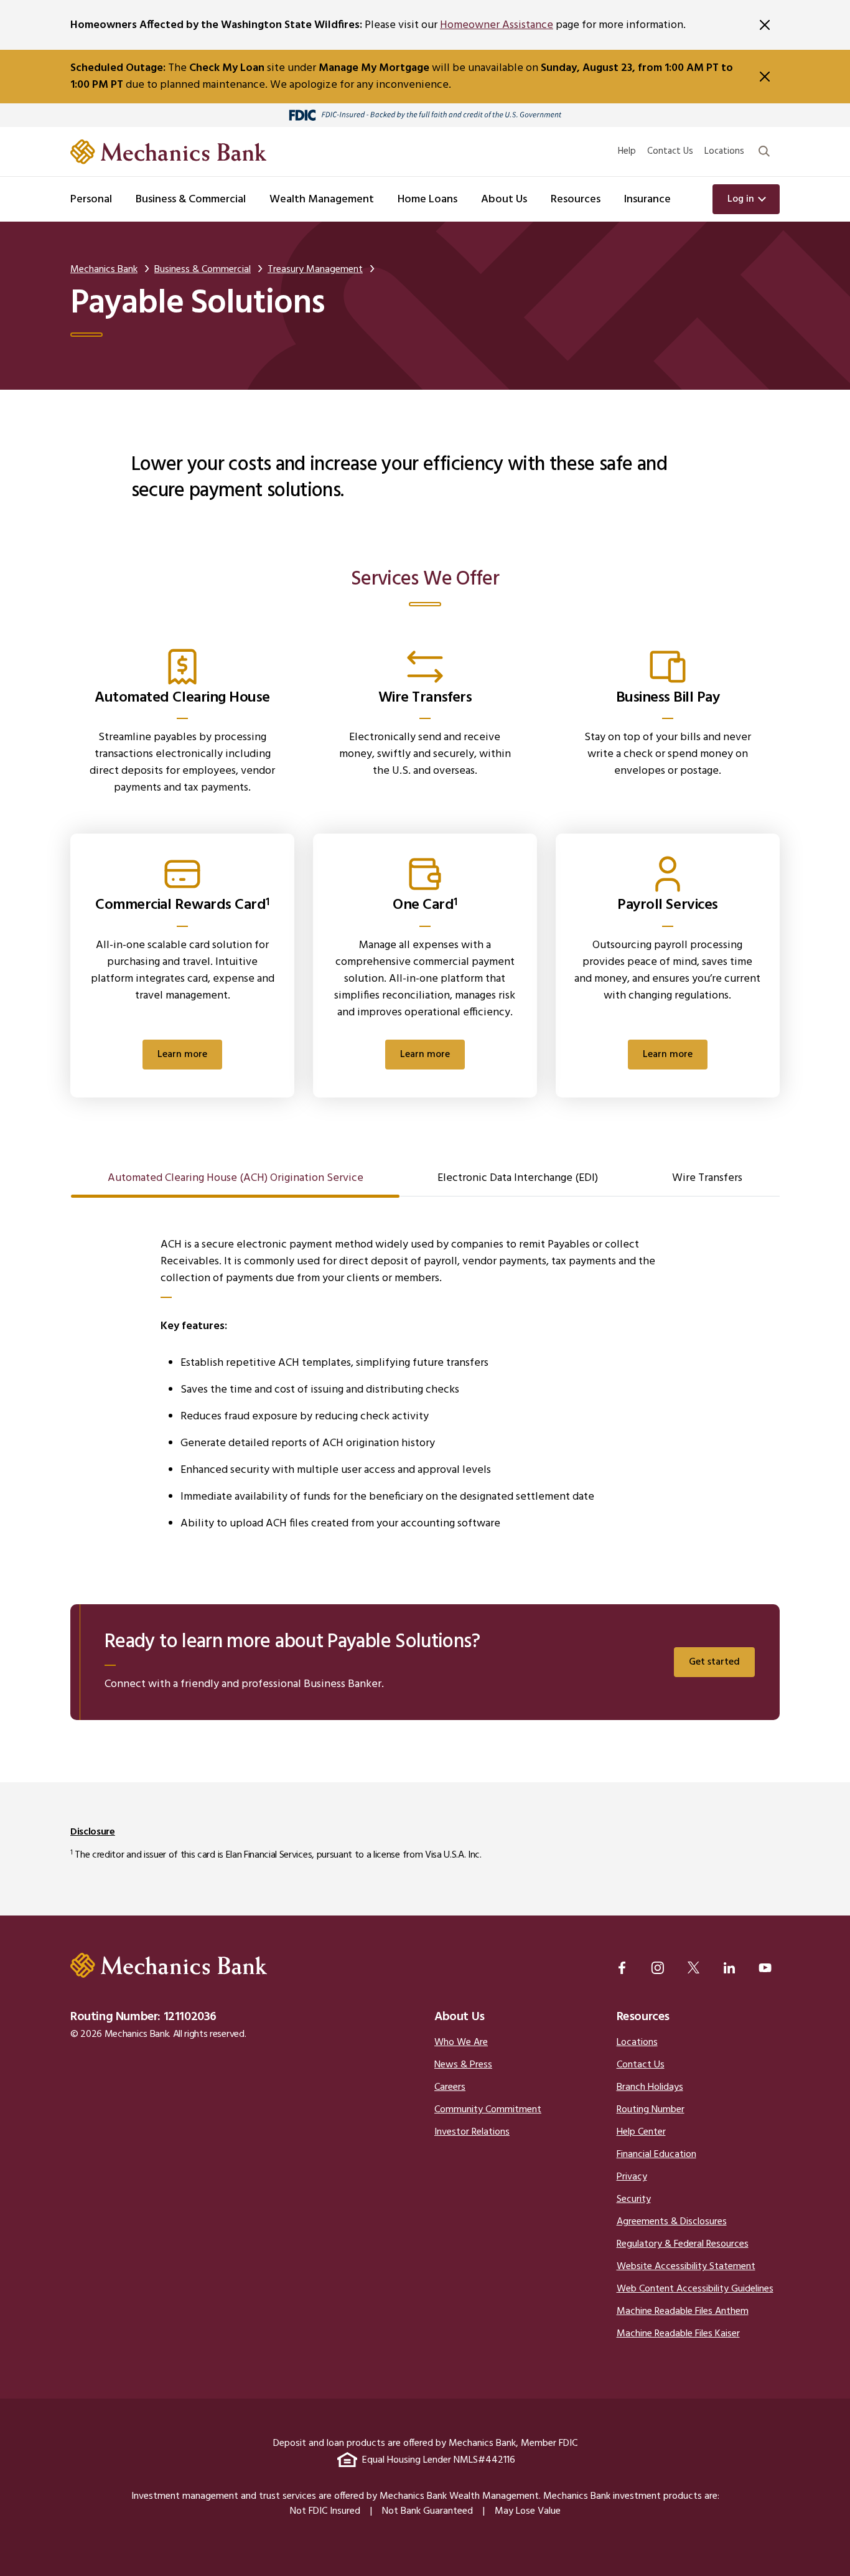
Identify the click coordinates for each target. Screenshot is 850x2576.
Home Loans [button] (427, 200)
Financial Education (656, 2155)
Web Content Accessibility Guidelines (695, 2289)
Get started (714, 1662)
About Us (460, 2017)
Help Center (641, 2132)
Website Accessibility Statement (686, 2267)
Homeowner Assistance (497, 25)
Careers (450, 2087)
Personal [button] (91, 200)
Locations (724, 151)
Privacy (632, 2177)
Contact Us (670, 151)
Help (627, 151)
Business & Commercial (203, 270)
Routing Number (651, 2110)
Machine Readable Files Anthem (683, 2311)
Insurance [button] (647, 200)
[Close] (765, 25)
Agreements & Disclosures (672, 2222)
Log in (741, 199)
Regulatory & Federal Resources (683, 2244)
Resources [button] (576, 200)
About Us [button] (504, 200)
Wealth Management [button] (322, 200)
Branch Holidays (650, 2087)
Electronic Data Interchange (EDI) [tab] (518, 1178)
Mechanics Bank (104, 270)
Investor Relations (472, 2132)
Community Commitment (488, 2110)
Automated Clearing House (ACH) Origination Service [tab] (236, 1178)
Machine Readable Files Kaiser (678, 2334)
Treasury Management (315, 270)
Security (634, 2199)
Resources (643, 2017)
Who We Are (461, 2042)
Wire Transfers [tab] (707, 1178)
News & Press (463, 2065)
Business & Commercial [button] (191, 200)
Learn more (182, 1055)
